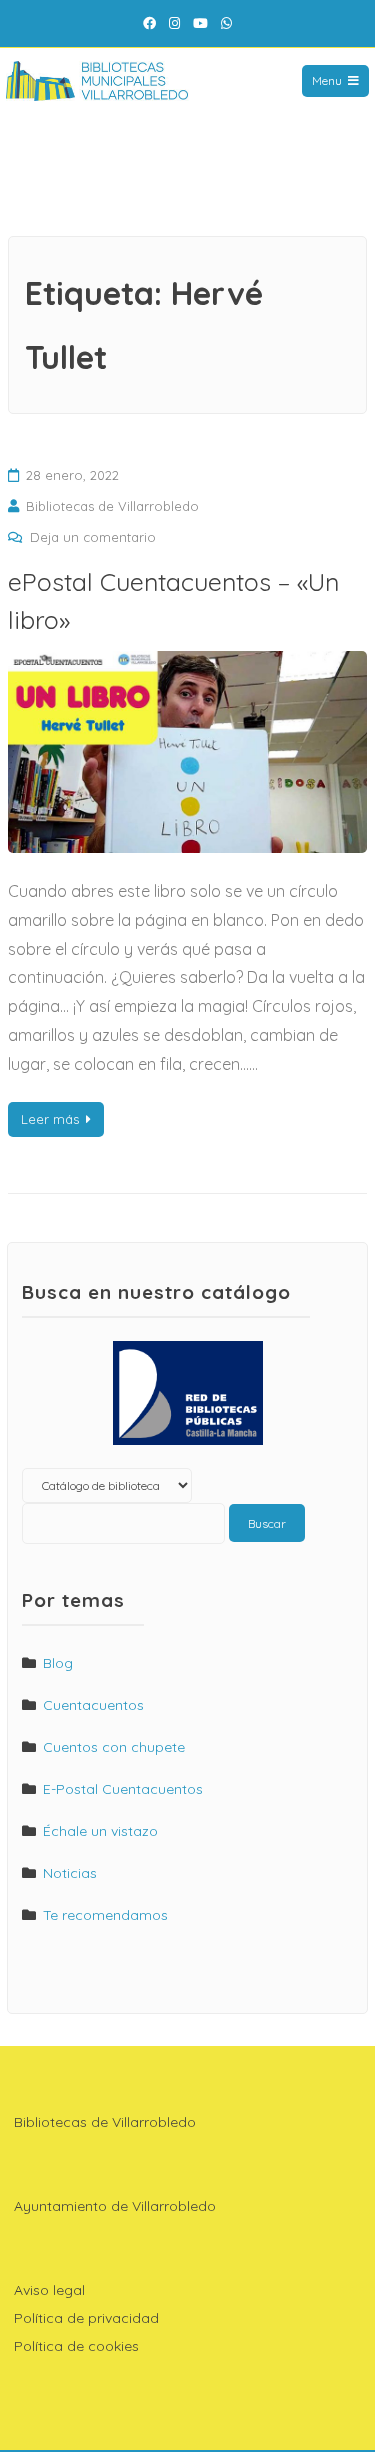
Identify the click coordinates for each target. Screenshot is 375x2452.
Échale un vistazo (100, 1831)
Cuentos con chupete (114, 1747)
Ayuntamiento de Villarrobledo (115, 2206)
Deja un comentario (93, 537)
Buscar (267, 1523)
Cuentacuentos (93, 1705)
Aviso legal (49, 2290)
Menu (327, 80)
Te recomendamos (105, 1915)
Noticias (70, 1873)
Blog (58, 1663)
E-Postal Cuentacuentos (123, 1789)
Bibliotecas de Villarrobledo (112, 506)
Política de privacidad (86, 2318)
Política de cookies (76, 2346)
